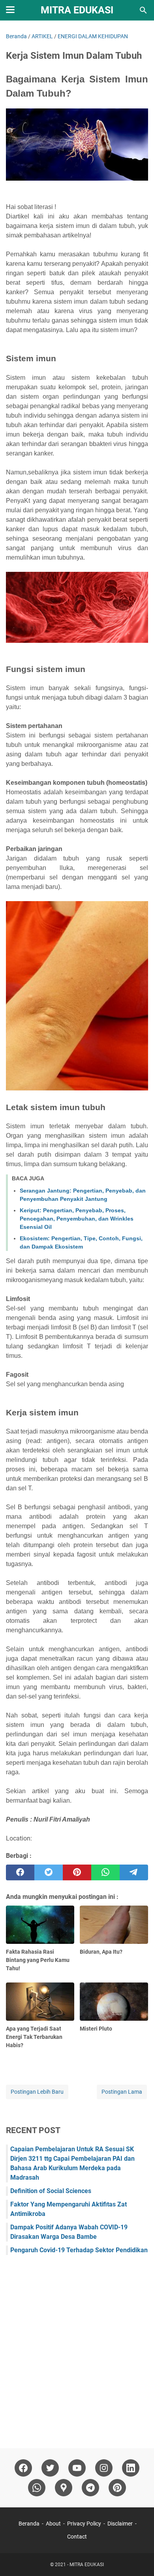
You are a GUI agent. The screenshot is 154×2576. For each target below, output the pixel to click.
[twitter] (49, 1872)
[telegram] (134, 1872)
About (53, 2524)
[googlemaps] (64, 2488)
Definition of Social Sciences (51, 2191)
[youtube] (77, 2468)
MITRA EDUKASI (77, 10)
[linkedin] (131, 2468)
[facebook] (20, 1872)
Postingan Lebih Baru (37, 2092)
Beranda (29, 2524)
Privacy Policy (84, 2524)
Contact (77, 2537)
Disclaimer (120, 2524)
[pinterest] (77, 1872)
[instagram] (104, 2468)
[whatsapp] (105, 1872)
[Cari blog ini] (143, 10)
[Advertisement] (77, 2348)
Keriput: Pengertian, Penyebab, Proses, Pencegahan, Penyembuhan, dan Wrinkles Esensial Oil (77, 1219)
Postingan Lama (122, 2092)
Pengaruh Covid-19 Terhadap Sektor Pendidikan (79, 2250)
